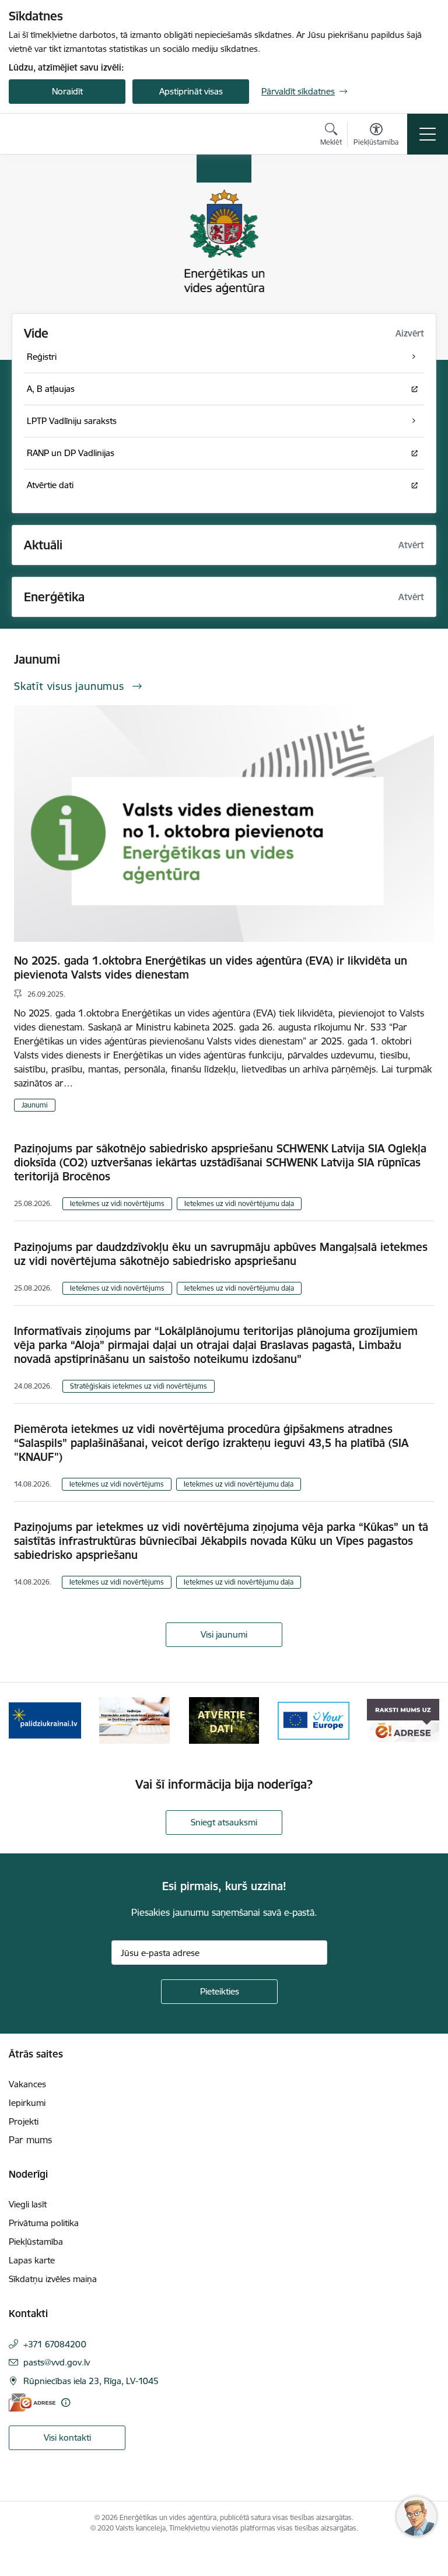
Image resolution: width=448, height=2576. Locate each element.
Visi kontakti (67, 2437)
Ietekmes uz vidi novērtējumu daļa (239, 1203)
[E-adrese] (32, 2402)
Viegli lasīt (28, 2204)
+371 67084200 (55, 2344)
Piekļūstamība (36, 2242)
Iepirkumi (27, 2103)
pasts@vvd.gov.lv (57, 2362)
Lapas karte (32, 2260)
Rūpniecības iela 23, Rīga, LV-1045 (91, 2381)
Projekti (24, 2121)
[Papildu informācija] (66, 2402)
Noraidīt (67, 91)
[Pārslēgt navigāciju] (428, 134)
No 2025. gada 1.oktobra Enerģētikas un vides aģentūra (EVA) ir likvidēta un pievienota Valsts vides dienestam (211, 968)
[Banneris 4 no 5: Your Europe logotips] (314, 1720)
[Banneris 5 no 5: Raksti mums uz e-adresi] (403, 1720)
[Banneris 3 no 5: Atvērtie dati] (224, 1720)
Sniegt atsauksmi (224, 1822)
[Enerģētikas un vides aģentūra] (65, 134)
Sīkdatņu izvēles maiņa (53, 2279)
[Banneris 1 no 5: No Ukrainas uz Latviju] (45, 1720)
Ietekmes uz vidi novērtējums (117, 1203)
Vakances (27, 2084)
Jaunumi (35, 1105)
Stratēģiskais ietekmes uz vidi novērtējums (139, 1386)
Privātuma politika (44, 2223)
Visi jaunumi (224, 1634)
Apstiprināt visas (191, 91)
